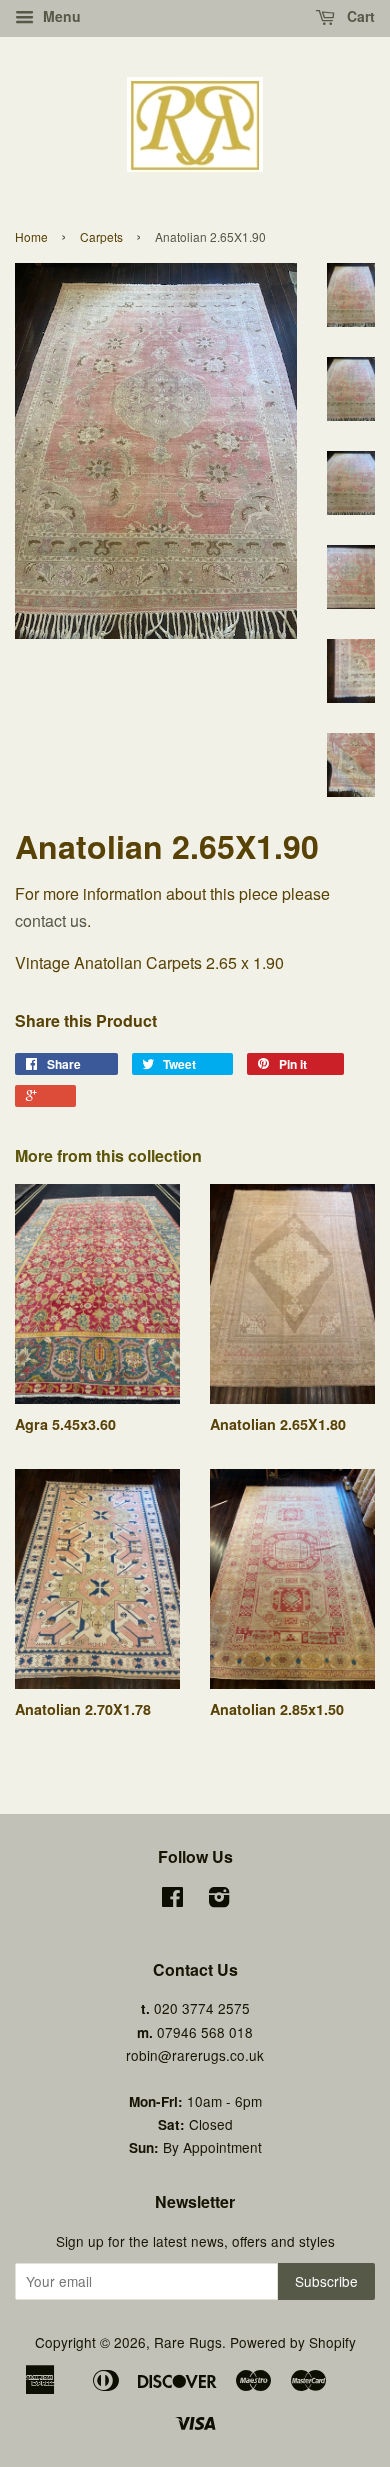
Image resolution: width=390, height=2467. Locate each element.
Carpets (101, 236)
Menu (60, 16)
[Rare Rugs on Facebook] (172, 1900)
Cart (359, 16)
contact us (51, 920)
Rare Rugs (188, 2342)
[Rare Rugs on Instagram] (219, 1900)
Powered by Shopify (293, 2342)
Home (31, 236)
